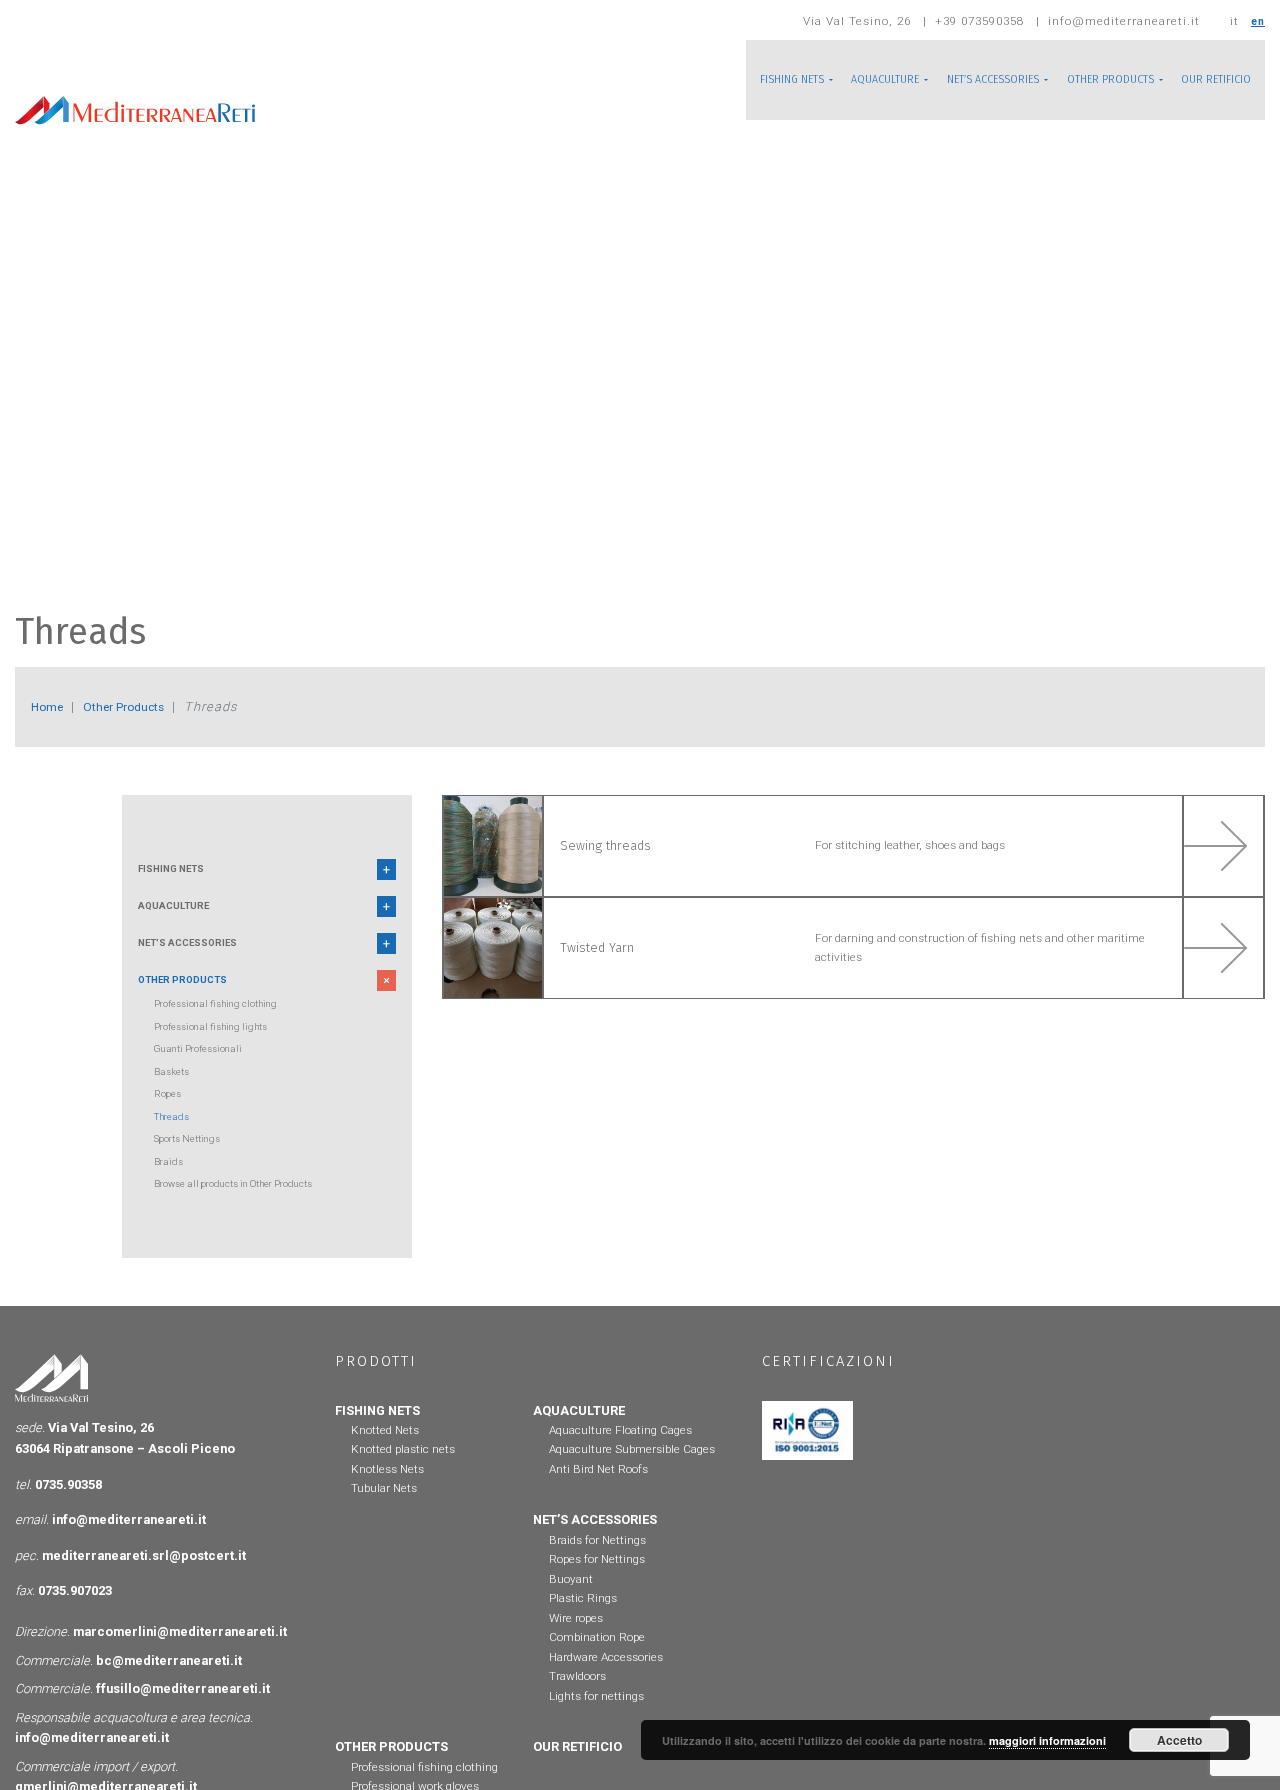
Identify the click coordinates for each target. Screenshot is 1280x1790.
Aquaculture (184, 915)
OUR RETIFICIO (1210, 80)
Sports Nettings (194, 1163)
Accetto (1179, 1740)
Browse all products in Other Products (252, 1208)
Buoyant (571, 1604)
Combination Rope (597, 1662)
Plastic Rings (583, 1623)
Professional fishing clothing (227, 1028)
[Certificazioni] (808, 1454)
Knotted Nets (385, 1455)
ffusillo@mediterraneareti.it (183, 1713)
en (1257, 21)
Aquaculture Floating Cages (620, 1455)
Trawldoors (577, 1701)
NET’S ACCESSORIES (957, 80)
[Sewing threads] (853, 861)
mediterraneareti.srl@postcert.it (144, 1579)
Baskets (175, 1096)
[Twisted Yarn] (853, 993)
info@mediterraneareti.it (129, 1544)
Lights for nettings (596, 1721)
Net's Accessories (200, 958)
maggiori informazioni (1047, 1740)
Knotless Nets (387, 1494)
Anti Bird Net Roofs (598, 1494)
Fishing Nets (180, 872)
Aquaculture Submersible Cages (632, 1474)
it (1232, 21)
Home (50, 706)
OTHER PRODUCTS (1091, 80)
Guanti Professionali (206, 1073)
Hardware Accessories (606, 1682)
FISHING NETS (725, 80)
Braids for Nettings (597, 1565)
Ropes (170, 1118)
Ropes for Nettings (597, 1584)
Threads (175, 1141)
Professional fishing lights (221, 1051)
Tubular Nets (384, 1513)
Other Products (140, 706)
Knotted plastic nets (403, 1474)
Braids (170, 1186)
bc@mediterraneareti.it (169, 1685)
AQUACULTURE (833, 80)
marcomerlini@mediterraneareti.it (180, 1656)
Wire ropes (576, 1643)
